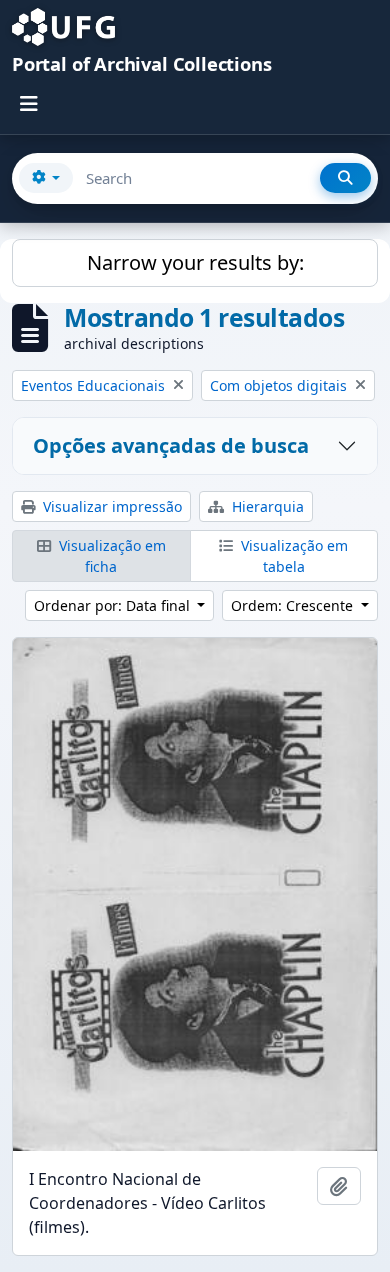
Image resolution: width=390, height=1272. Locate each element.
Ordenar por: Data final (114, 605)
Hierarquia (266, 506)
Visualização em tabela (292, 556)
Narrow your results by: (195, 262)
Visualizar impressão (110, 506)
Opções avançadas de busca (171, 445)
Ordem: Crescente (294, 605)
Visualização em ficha (110, 556)
